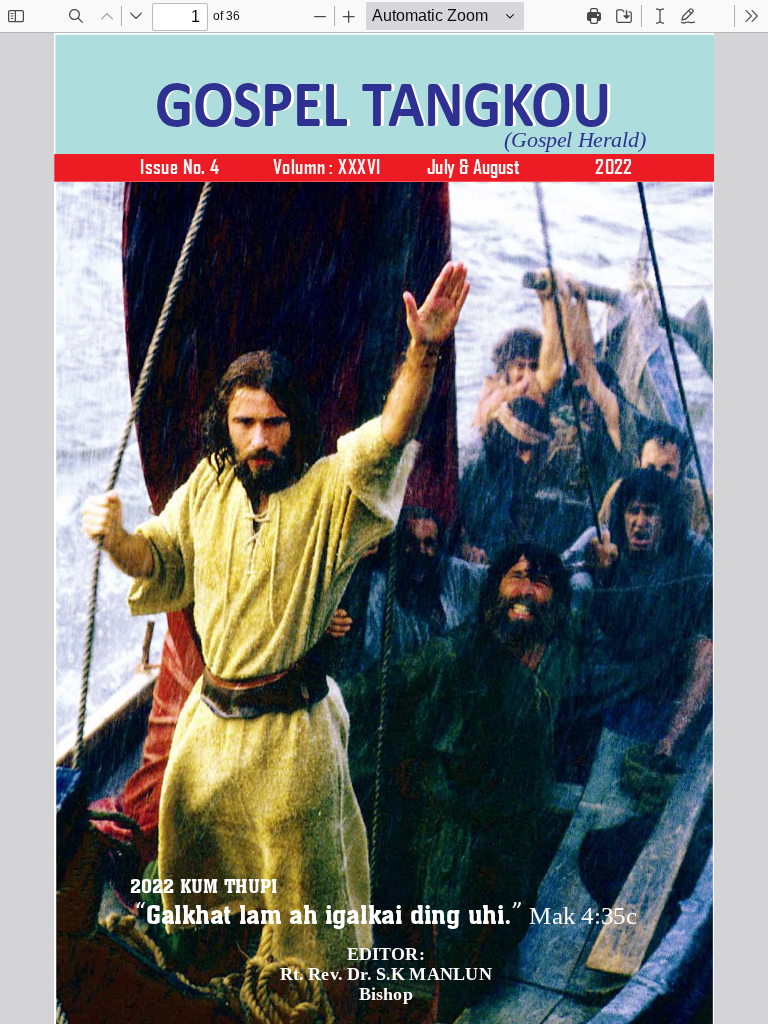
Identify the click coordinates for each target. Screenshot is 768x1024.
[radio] (660, 16)
